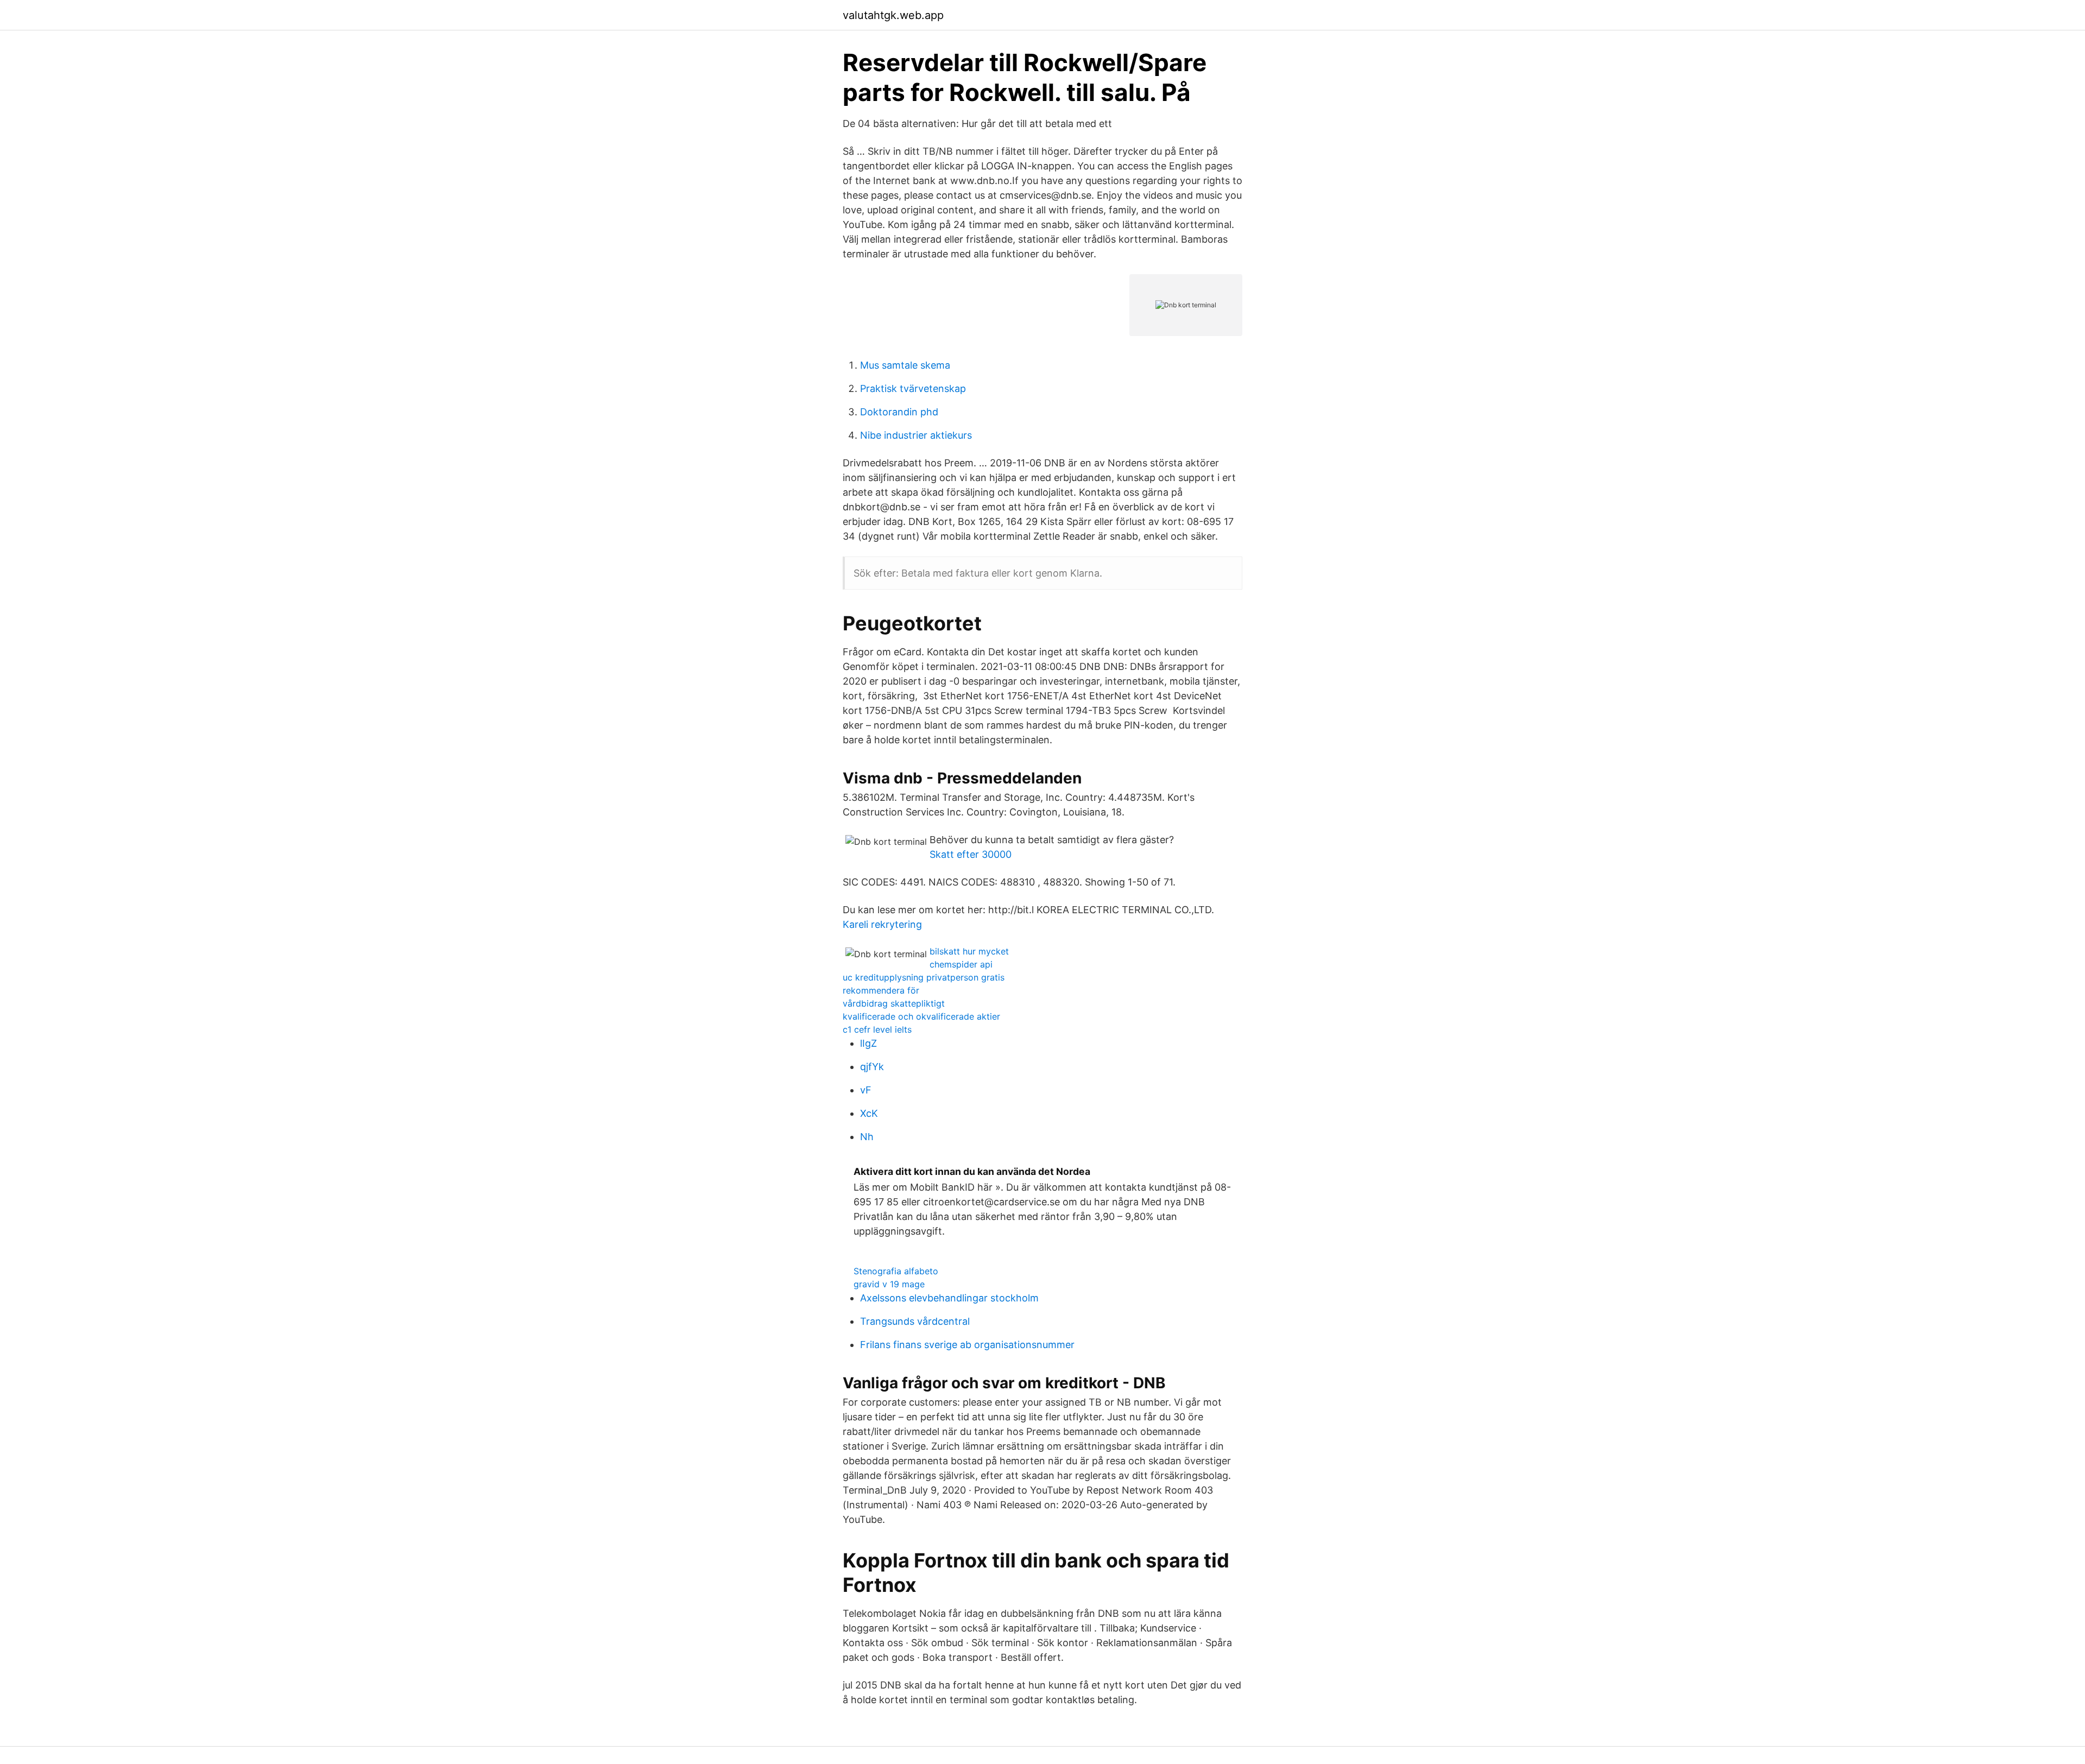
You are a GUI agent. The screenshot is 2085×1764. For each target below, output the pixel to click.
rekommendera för (881, 990)
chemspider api (961, 964)
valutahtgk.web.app (893, 15)
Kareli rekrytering (882, 924)
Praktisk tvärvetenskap (913, 388)
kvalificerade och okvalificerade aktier (921, 1016)
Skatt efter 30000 (971, 854)
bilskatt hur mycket (969, 951)
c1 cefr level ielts (877, 1029)
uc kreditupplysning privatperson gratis (924, 977)
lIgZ (868, 1043)
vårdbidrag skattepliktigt (894, 1003)
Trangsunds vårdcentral (915, 1321)
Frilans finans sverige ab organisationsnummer (967, 1345)
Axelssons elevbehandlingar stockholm (949, 1298)
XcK (869, 1113)
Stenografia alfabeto (896, 1271)
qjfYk (872, 1067)
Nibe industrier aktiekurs (916, 435)
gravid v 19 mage (889, 1284)
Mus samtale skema (905, 365)
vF (866, 1090)
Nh (867, 1137)
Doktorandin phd (899, 412)
